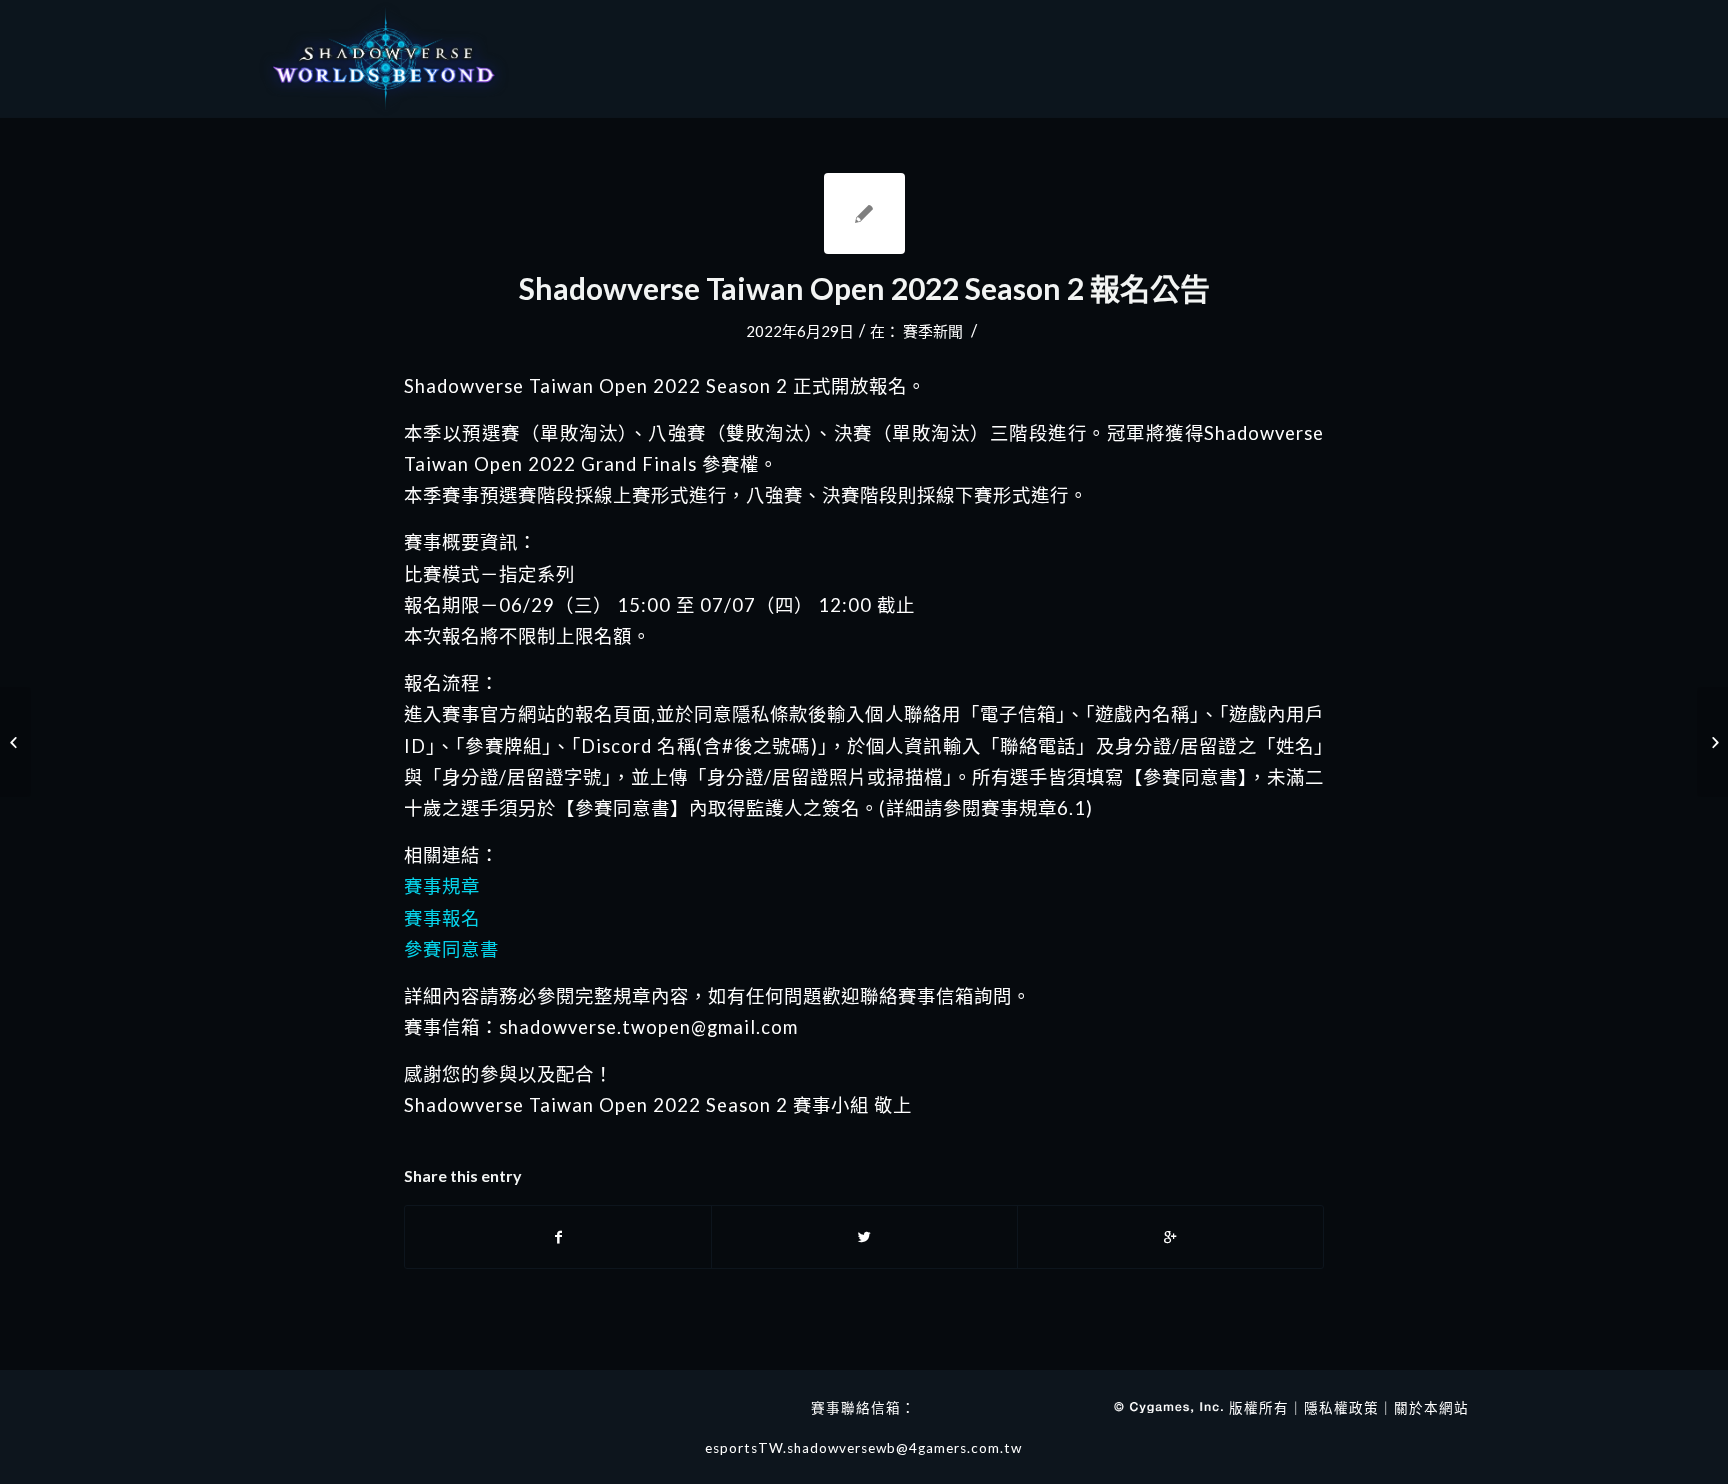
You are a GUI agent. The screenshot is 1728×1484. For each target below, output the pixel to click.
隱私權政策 (1341, 1408)
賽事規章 (442, 886)
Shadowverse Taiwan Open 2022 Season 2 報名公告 (864, 288)
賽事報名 (442, 918)
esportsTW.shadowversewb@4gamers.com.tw (863, 1448)
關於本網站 (1431, 1408)
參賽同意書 (451, 949)
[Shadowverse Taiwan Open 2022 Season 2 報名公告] (864, 213)
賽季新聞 (933, 331)
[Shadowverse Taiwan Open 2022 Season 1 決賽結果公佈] (15, 742)
